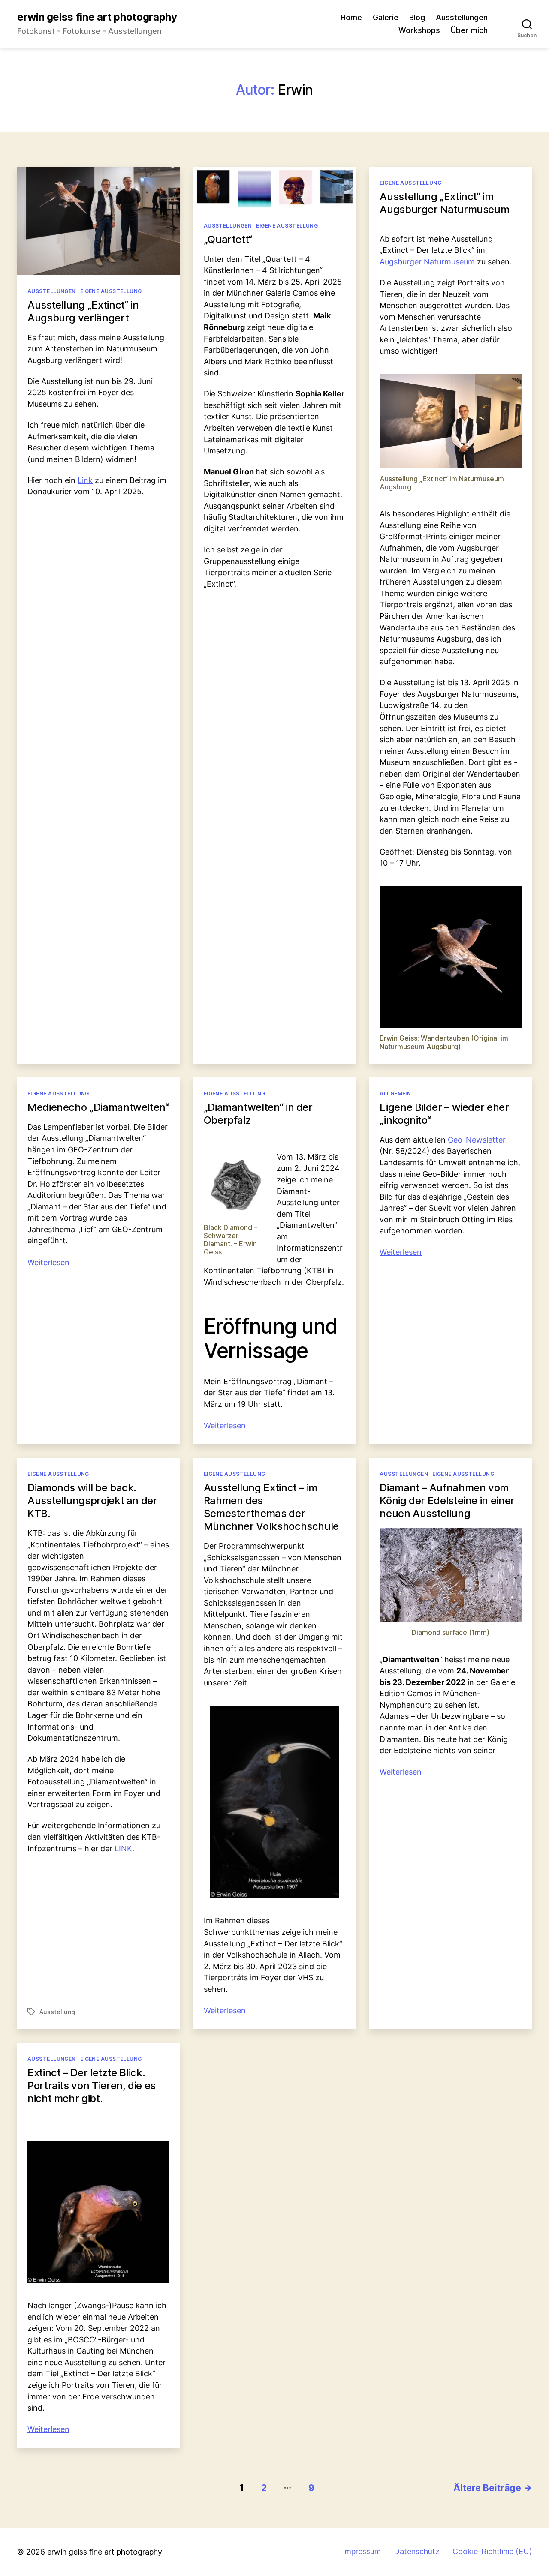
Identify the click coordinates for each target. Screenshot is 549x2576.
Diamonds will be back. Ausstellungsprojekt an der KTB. (92, 1501)
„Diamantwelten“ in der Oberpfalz (258, 1114)
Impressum (362, 2551)
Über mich (469, 30)
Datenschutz (417, 2551)
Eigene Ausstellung (111, 291)
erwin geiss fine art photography (97, 17)
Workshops (419, 30)
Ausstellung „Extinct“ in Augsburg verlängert (83, 311)
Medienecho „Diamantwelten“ (98, 1107)
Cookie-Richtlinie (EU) (492, 2551)
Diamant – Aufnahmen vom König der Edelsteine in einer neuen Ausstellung (447, 1501)
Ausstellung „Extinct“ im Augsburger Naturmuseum (444, 203)
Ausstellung (57, 2012)
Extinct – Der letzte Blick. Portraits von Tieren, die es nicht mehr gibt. (92, 2086)
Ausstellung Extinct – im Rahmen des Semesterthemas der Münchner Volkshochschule (271, 1507)
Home (351, 17)
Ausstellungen (462, 17)
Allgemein (395, 1093)
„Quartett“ (228, 239)
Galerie (386, 17)
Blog (417, 17)
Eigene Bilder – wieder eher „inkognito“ (444, 1114)
